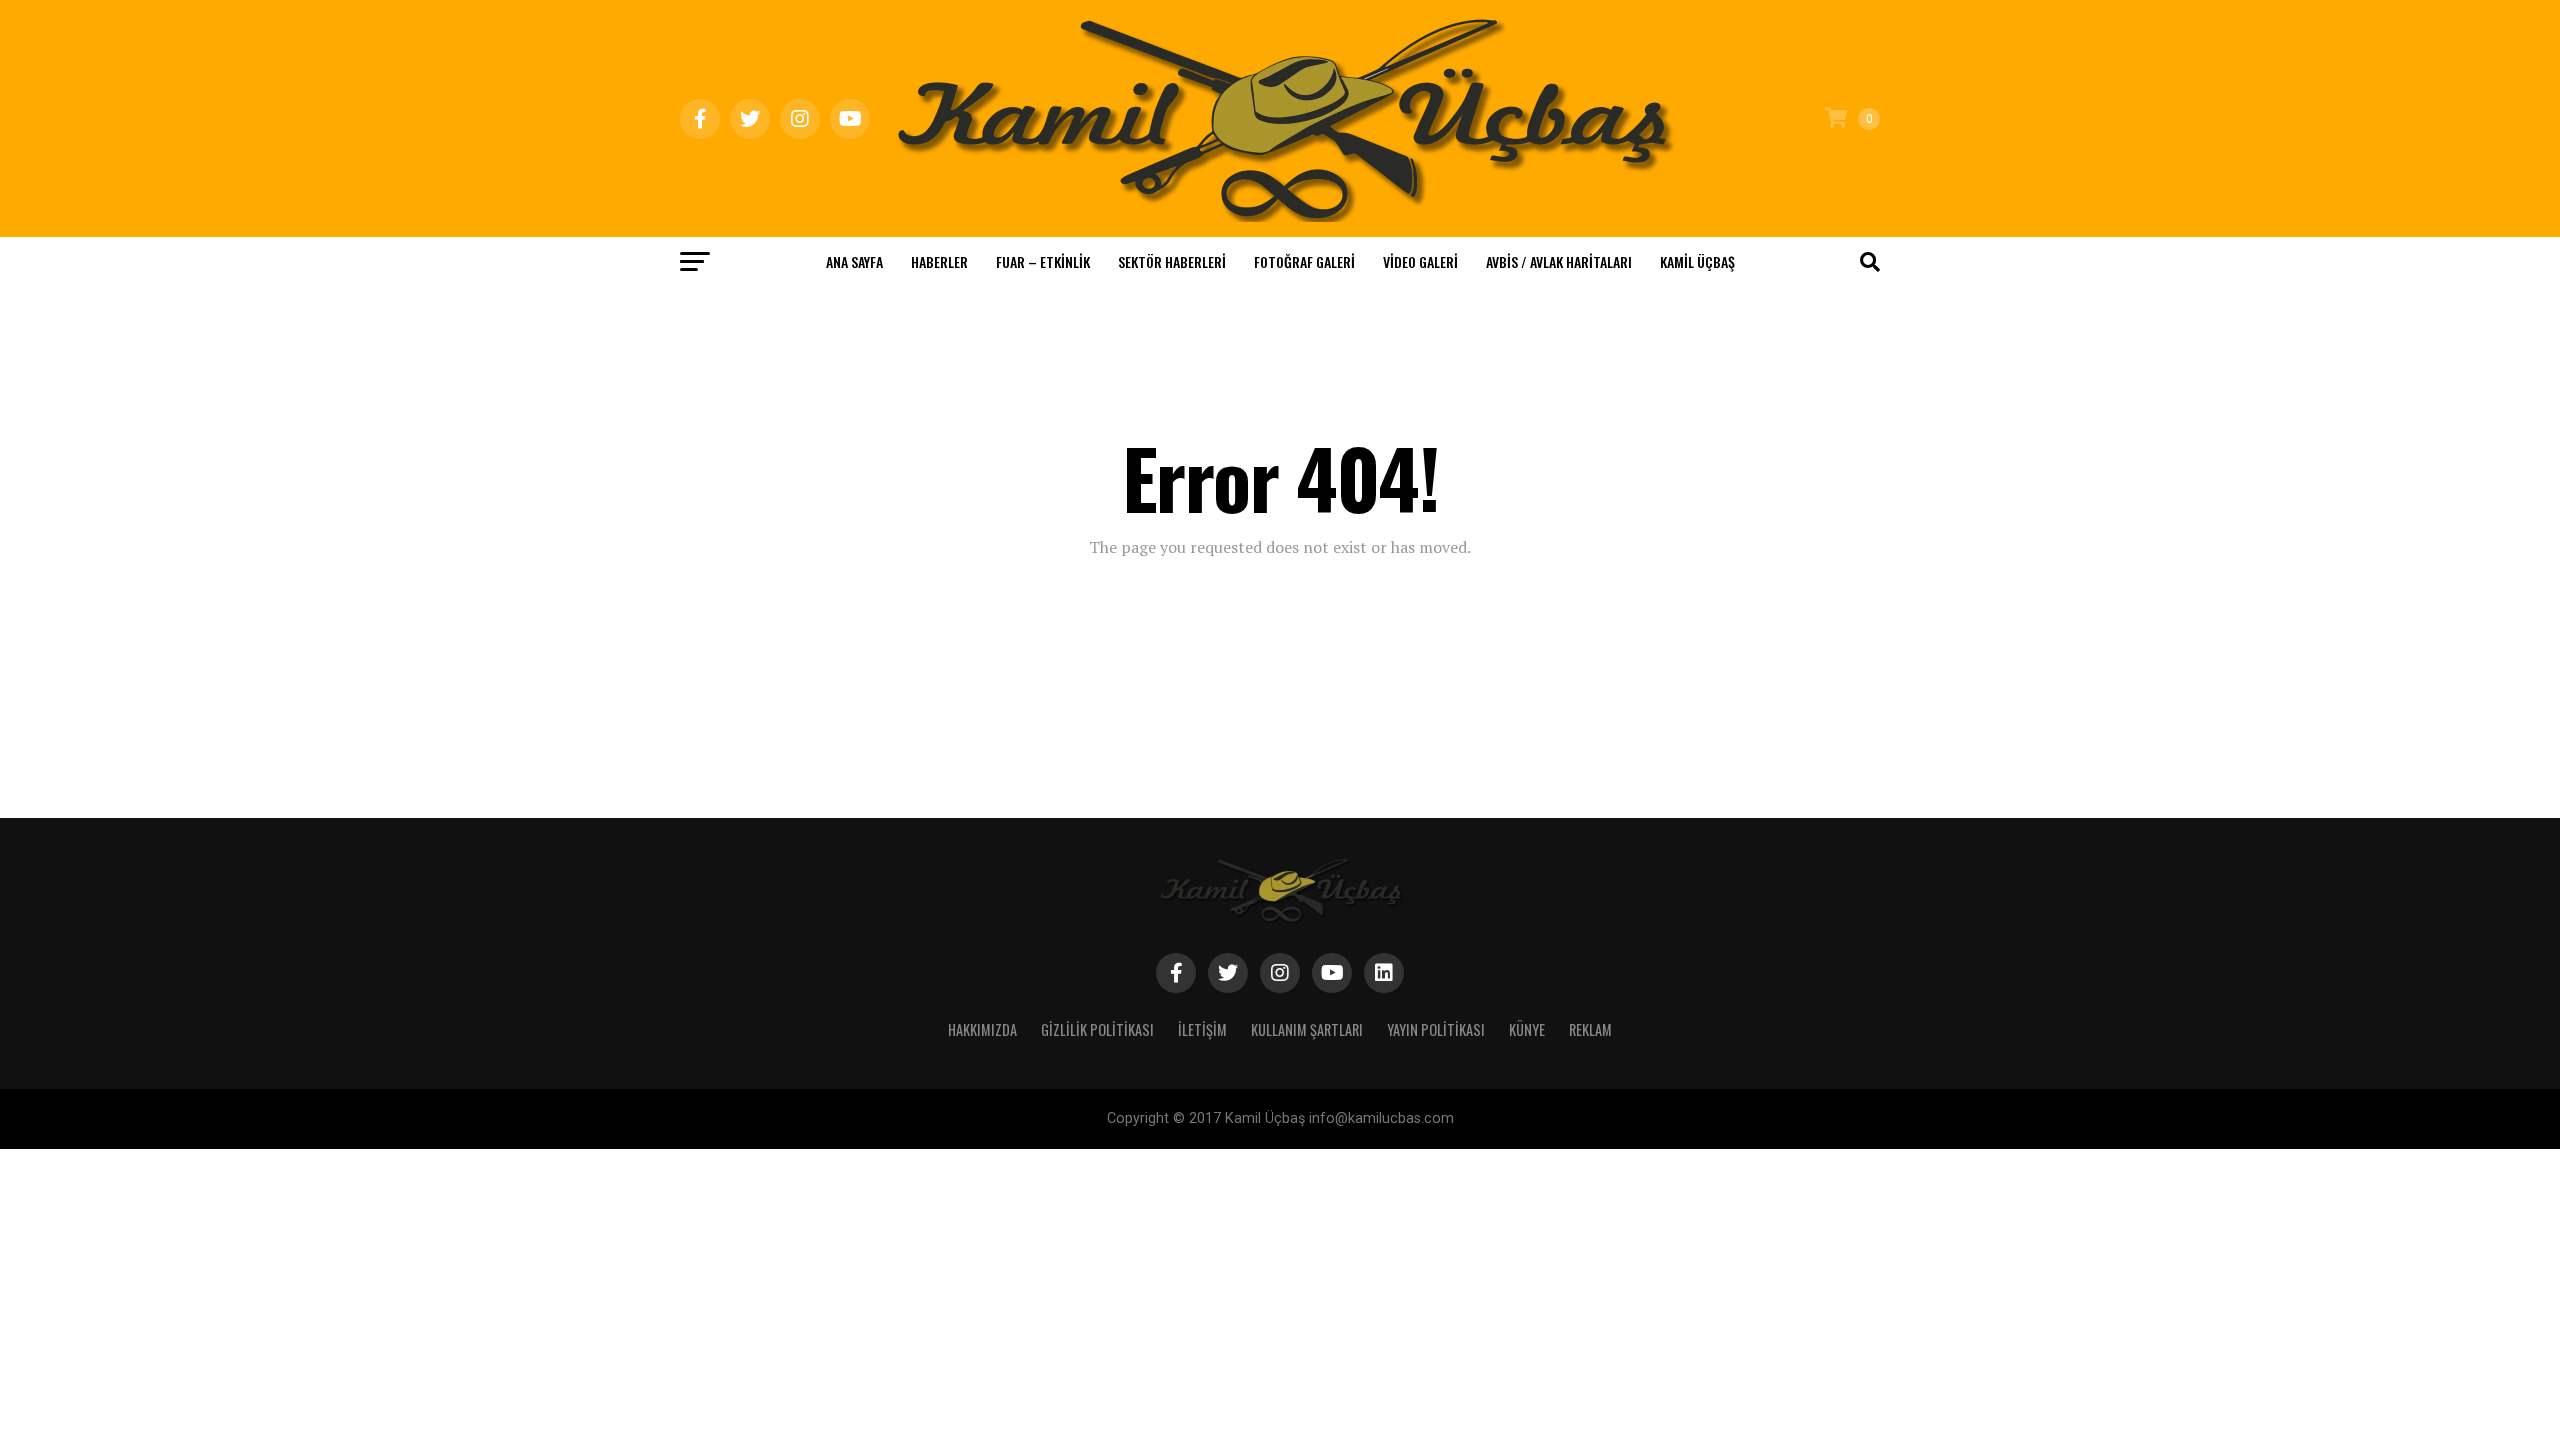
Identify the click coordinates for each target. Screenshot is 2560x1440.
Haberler (939, 261)
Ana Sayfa (854, 261)
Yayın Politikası (1436, 1029)
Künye (1527, 1029)
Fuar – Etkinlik (1043, 261)
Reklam (1590, 1029)
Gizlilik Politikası (1097, 1029)
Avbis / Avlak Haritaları (1559, 261)
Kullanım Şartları (1307, 1029)
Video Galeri (1420, 261)
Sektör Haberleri (1172, 261)
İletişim (1202, 1029)
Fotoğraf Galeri (1304, 261)
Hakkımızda (982, 1029)
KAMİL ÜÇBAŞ (1697, 261)
